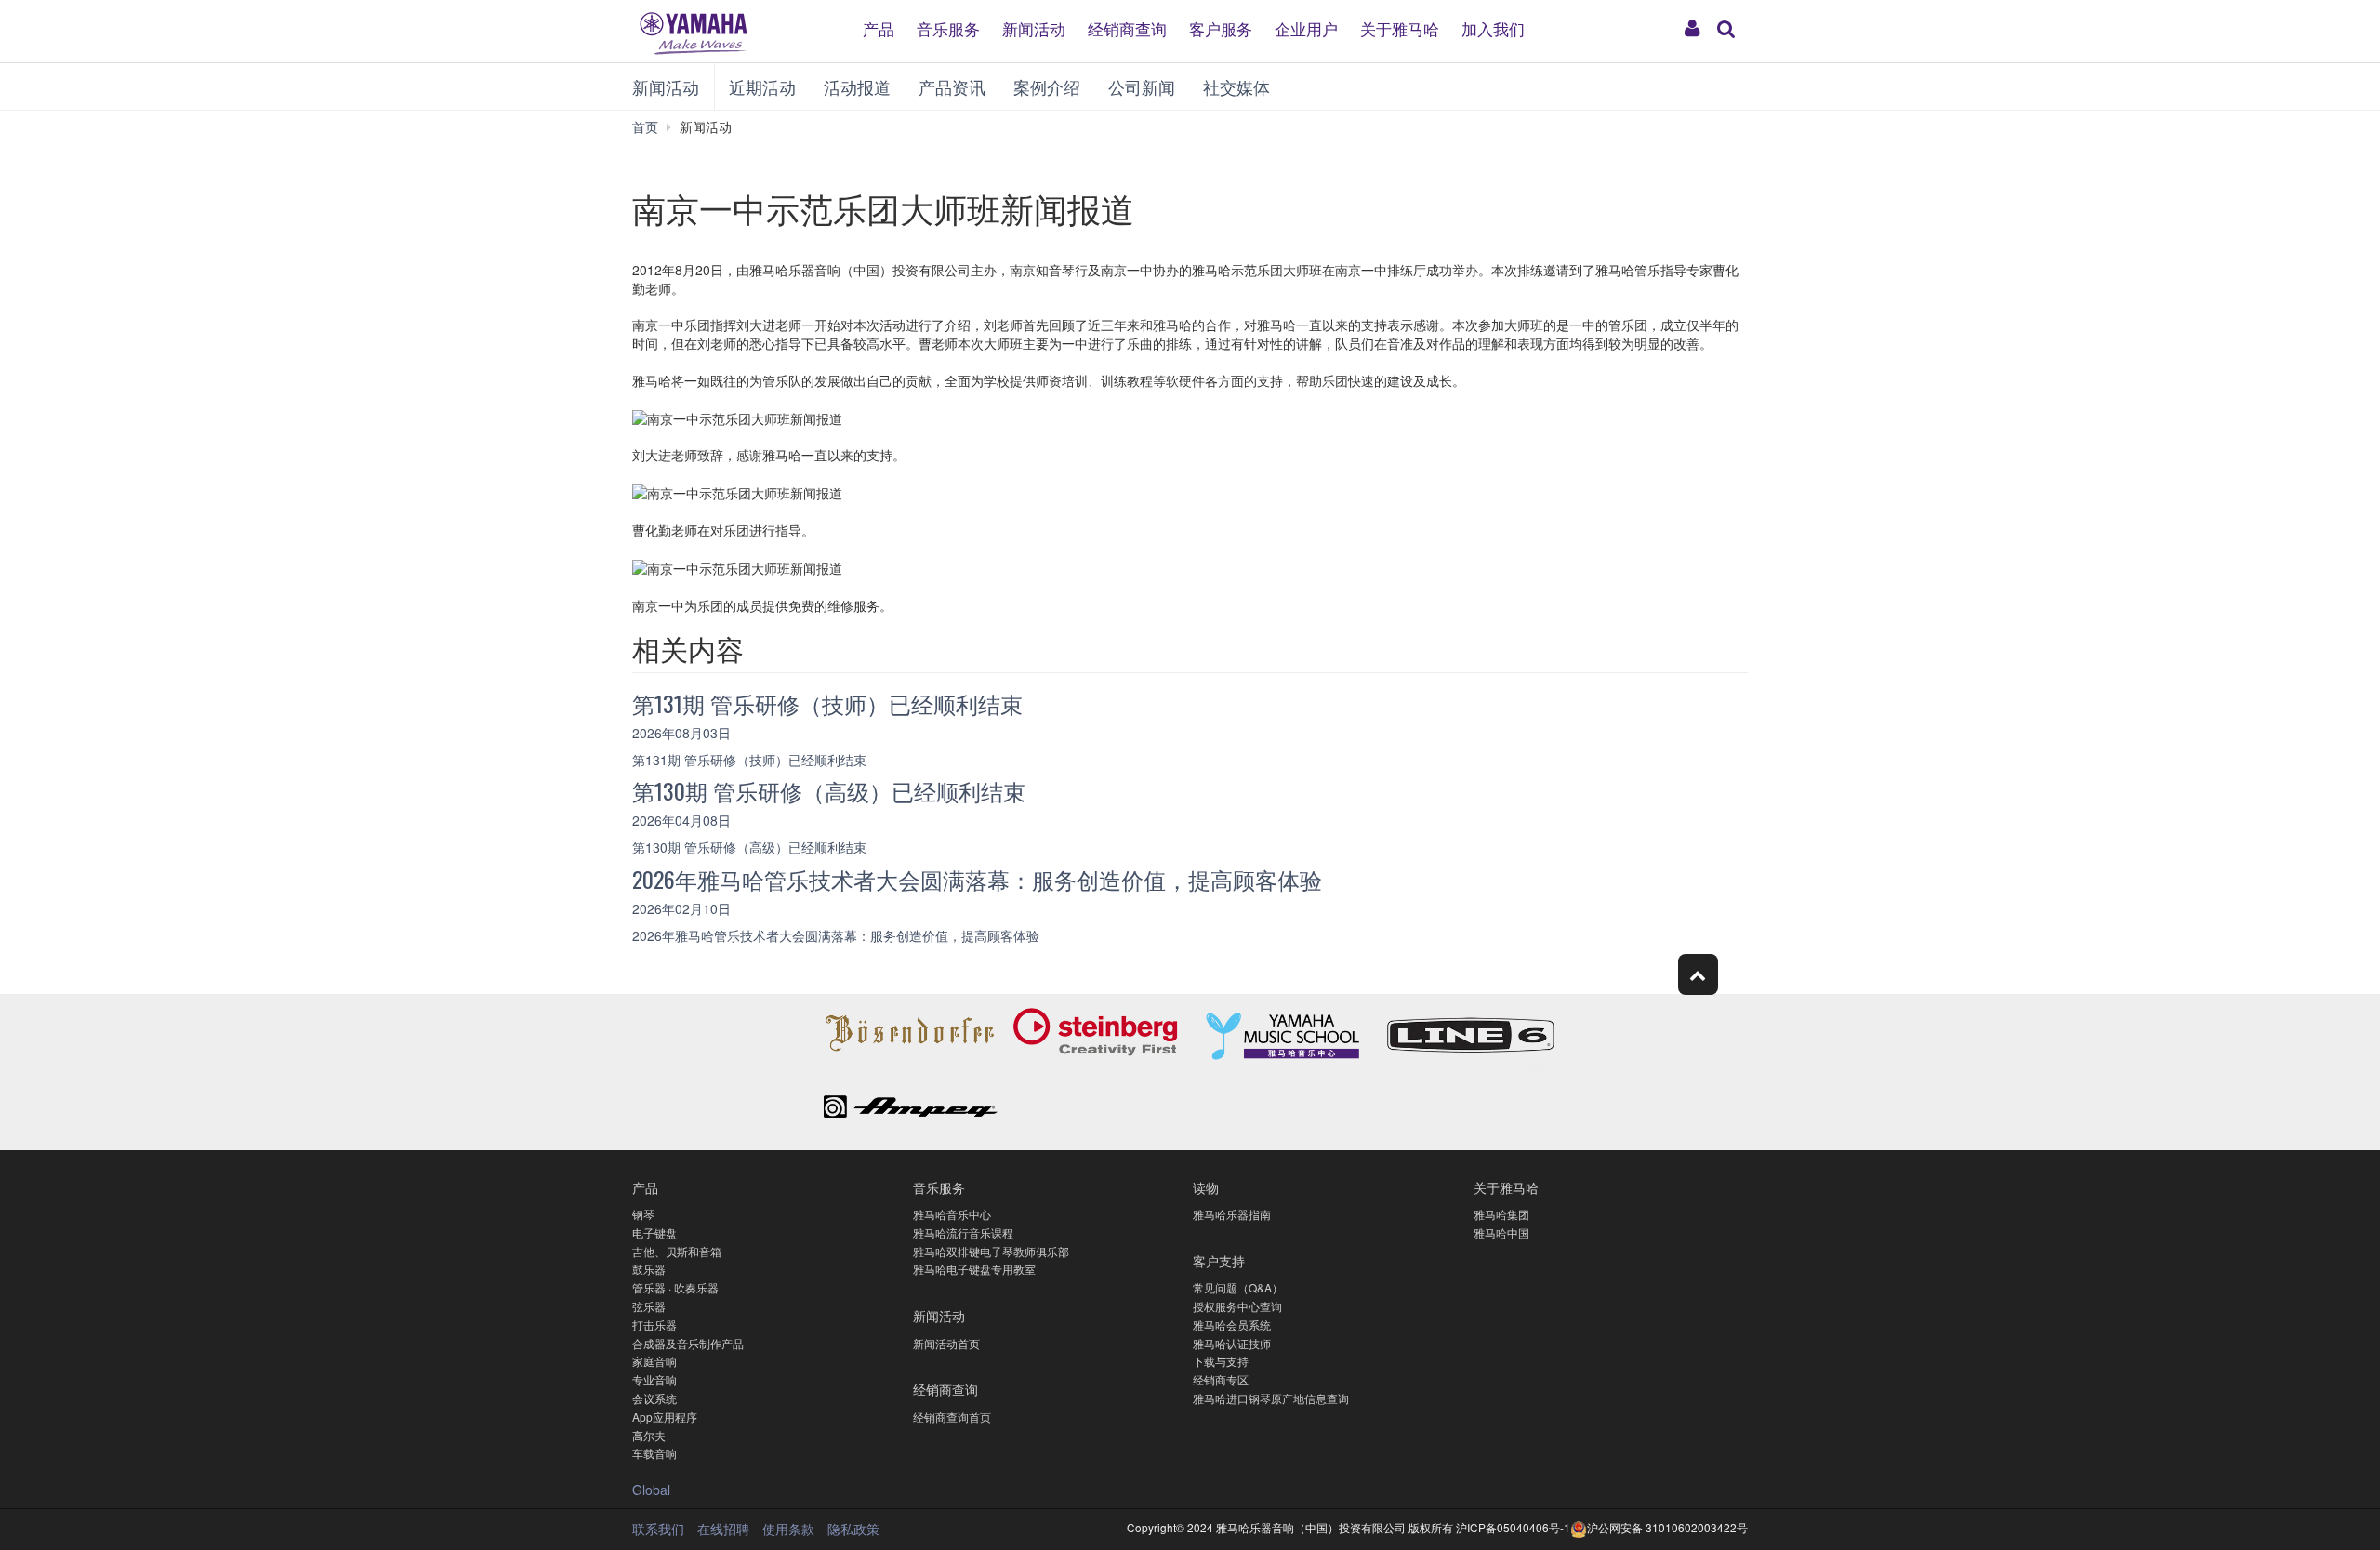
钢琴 (643, 1214)
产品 (879, 27)
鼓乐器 (649, 1269)
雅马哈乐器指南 (1232, 1214)
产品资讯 (952, 86)
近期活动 (762, 86)
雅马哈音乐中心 (952, 1214)
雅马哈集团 (1501, 1214)
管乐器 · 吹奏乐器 (675, 1287)
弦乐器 (649, 1306)
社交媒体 (1236, 86)
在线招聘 (723, 1529)
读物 (1206, 1187)
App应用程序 (665, 1417)
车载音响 (654, 1453)
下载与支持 (1221, 1361)
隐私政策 (853, 1529)
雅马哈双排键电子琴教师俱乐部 (991, 1251)
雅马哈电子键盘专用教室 (974, 1269)
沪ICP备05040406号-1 (1513, 1527)
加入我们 (1493, 27)
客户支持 (1219, 1260)
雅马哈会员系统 (1232, 1325)
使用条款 (788, 1529)
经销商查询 (1127, 27)
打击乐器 (654, 1325)
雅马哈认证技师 (1232, 1343)
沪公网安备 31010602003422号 (1667, 1527)
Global (651, 1490)
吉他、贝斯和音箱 (677, 1251)
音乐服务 (948, 27)
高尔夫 (649, 1435)
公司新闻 (1142, 86)
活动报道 (857, 86)
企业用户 (1306, 27)
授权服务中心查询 (1237, 1306)
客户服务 (1221, 27)
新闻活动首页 (946, 1343)
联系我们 (658, 1529)
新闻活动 (1034, 27)
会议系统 (654, 1398)
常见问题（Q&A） (1238, 1287)
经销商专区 (1221, 1379)
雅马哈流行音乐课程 (963, 1232)
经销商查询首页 (952, 1417)
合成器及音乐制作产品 (688, 1343)
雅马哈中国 (1501, 1232)
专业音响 (654, 1379)
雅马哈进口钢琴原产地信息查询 (1271, 1398)
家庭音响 (654, 1361)
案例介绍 (1047, 86)
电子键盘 (654, 1232)
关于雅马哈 (1400, 27)
